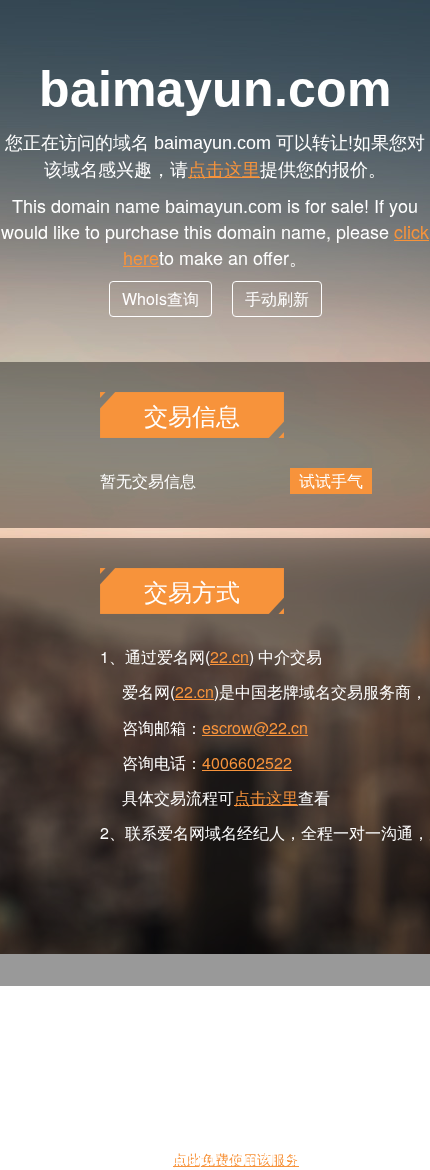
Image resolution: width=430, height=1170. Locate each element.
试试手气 (331, 480)
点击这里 (224, 168)
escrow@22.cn (255, 727)
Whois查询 (160, 298)
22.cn (229, 656)
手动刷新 (277, 298)
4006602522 (247, 762)
